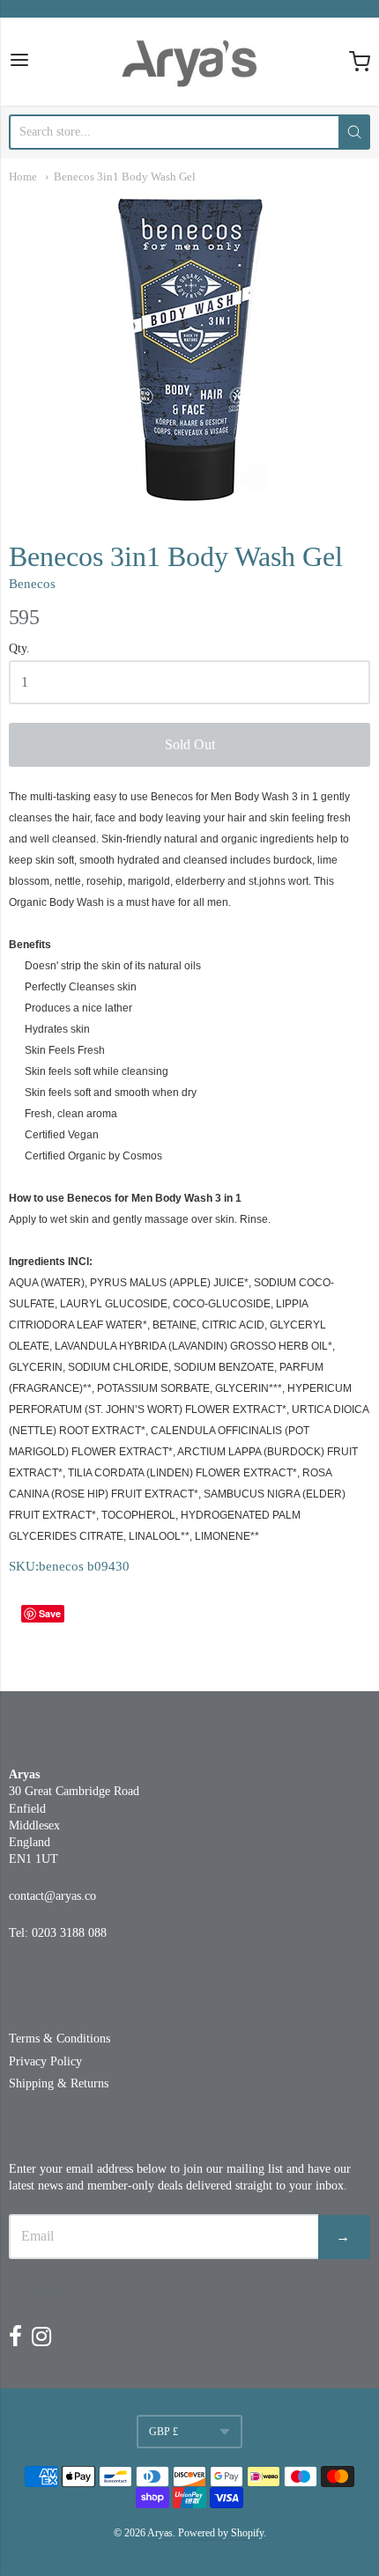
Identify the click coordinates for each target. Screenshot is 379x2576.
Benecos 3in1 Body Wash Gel (125, 177)
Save (50, 1613)
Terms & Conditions (59, 2039)
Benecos (32, 584)
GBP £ (163, 2432)
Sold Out (190, 744)
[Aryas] (189, 62)
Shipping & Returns (59, 2083)
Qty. (19, 648)
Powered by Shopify (221, 2533)
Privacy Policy (45, 2061)
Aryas (160, 2533)
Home (23, 177)
